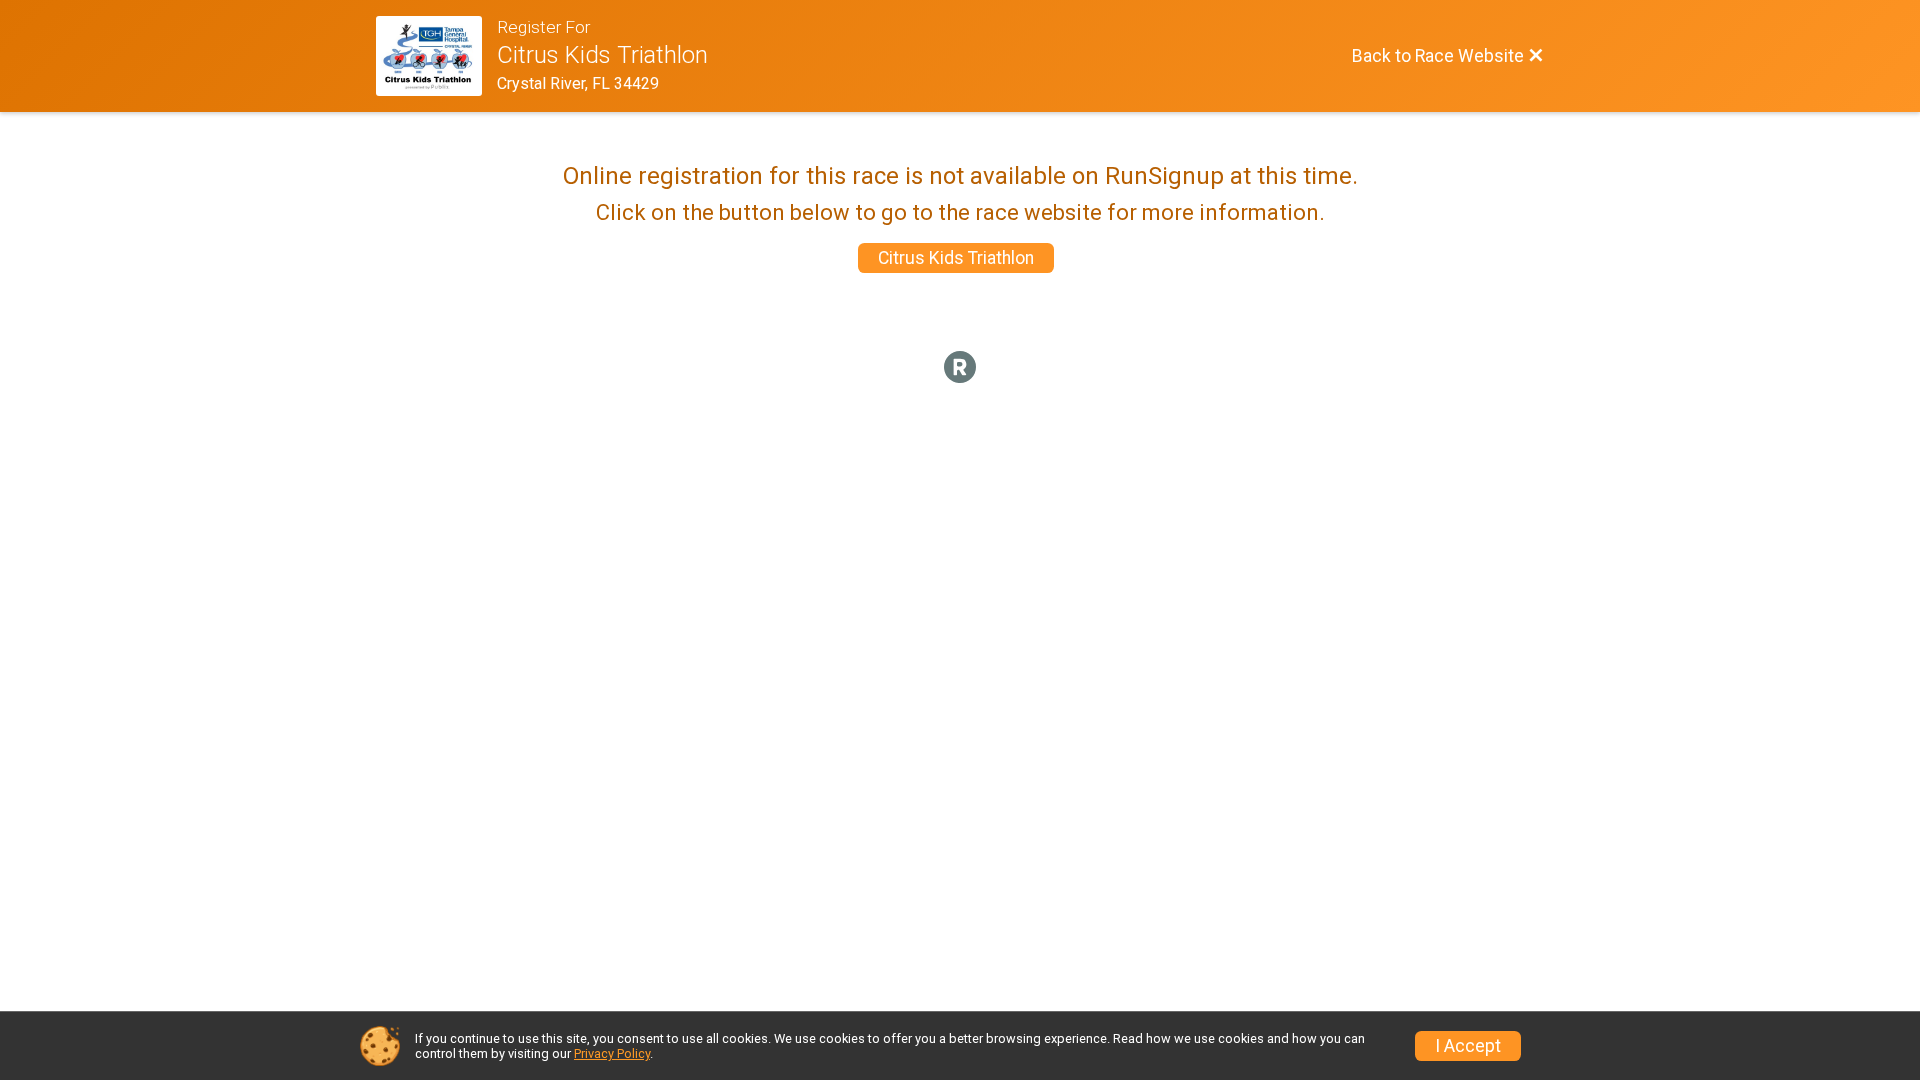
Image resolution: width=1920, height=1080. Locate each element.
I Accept (1468, 1046)
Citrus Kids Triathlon (956, 258)
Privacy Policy (612, 1053)
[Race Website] (436, 56)
